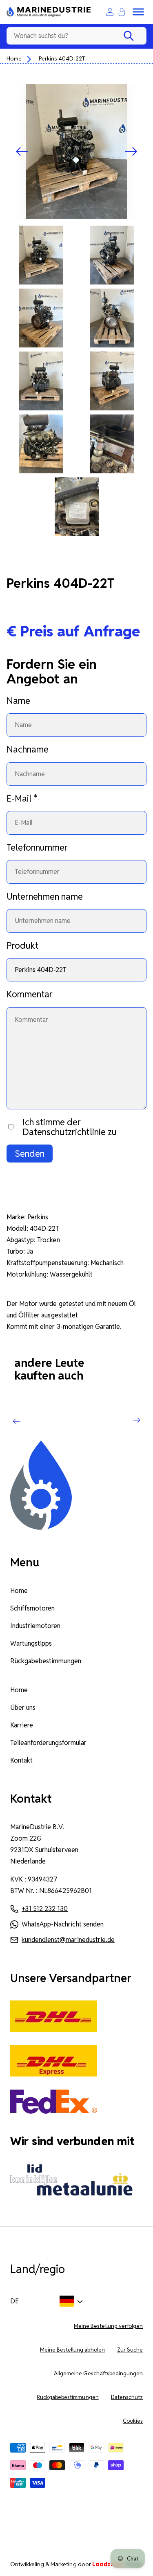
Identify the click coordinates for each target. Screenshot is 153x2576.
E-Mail (22, 798)
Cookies (133, 2421)
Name (18, 701)
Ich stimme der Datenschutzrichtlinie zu (70, 1127)
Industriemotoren (35, 1626)
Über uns (23, 1708)
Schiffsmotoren (32, 1608)
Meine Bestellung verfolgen (108, 2326)
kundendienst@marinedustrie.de (68, 1940)
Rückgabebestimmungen (46, 1661)
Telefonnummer (37, 847)
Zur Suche (130, 2350)
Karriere (22, 1725)
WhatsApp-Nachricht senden (63, 1924)
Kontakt (21, 1760)
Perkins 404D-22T (62, 58)
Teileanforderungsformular (48, 1743)
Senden (30, 1154)
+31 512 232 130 (45, 1909)
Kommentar (30, 994)
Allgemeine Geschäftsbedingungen (98, 2373)
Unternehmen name (45, 896)
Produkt (22, 945)
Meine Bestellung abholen (72, 2350)
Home (14, 58)
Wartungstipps (31, 1643)
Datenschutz (127, 2397)
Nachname (28, 749)
